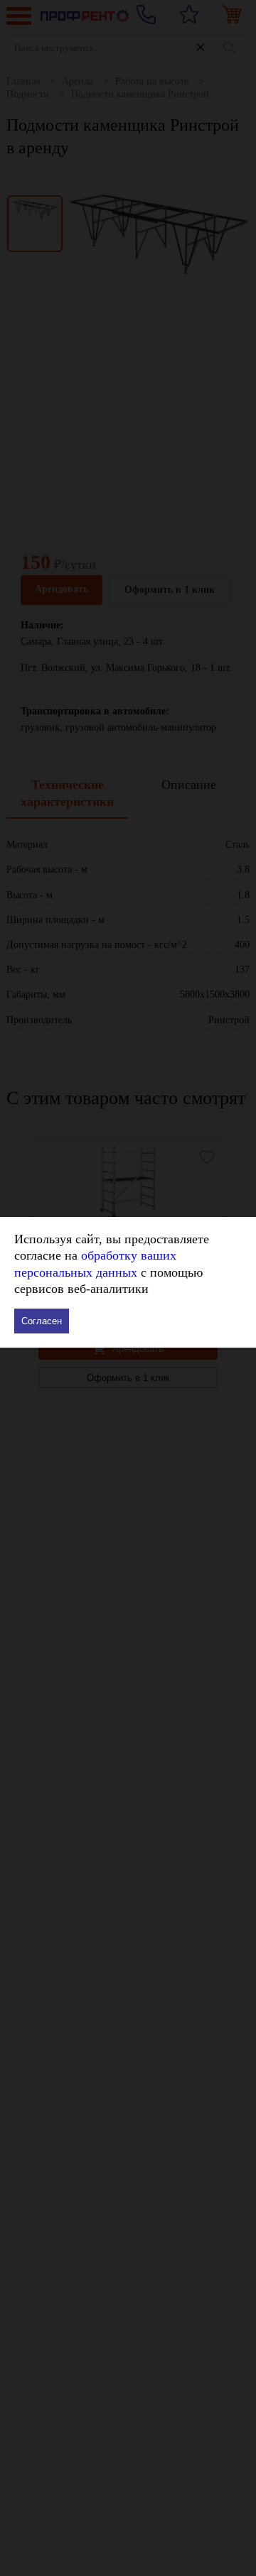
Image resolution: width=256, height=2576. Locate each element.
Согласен (42, 1321)
